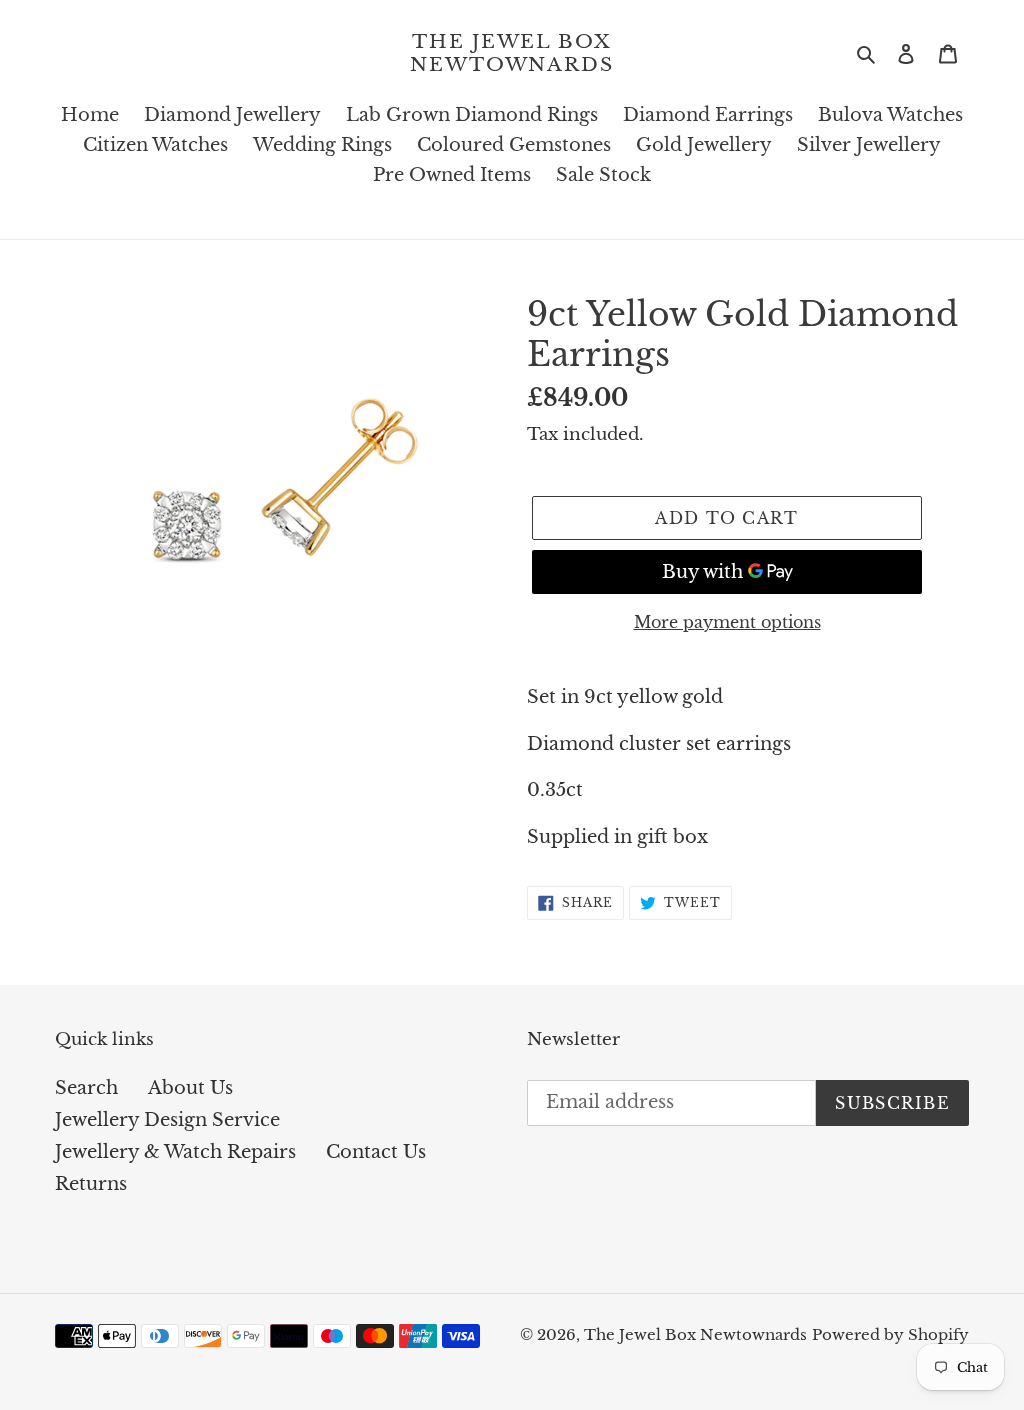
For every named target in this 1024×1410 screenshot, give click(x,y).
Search (86, 1088)
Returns (91, 1184)
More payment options (727, 622)
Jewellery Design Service (167, 1120)
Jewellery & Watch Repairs (175, 1152)
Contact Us (376, 1152)
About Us (190, 1088)
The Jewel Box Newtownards (512, 53)
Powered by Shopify (890, 1334)
